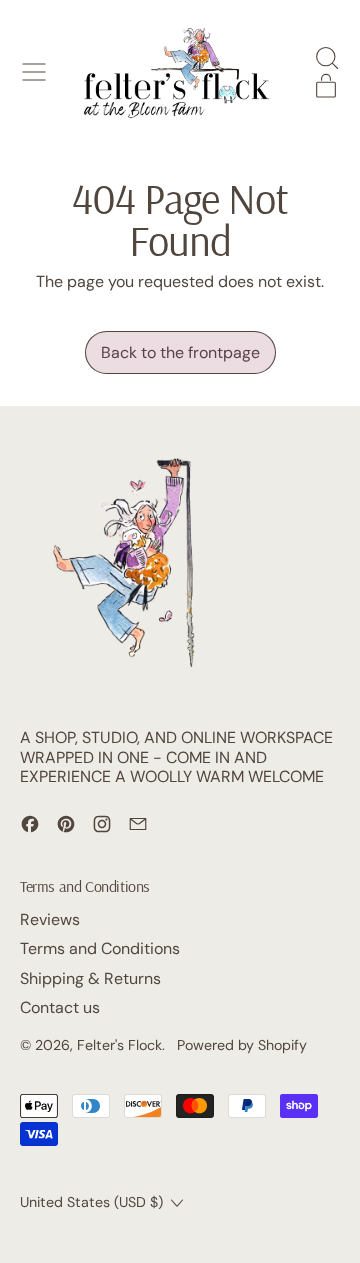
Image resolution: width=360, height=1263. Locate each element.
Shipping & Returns (90, 978)
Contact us (60, 1007)
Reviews (50, 919)
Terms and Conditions (100, 948)
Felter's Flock (119, 1045)
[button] (326, 58)
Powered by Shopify (242, 1045)
